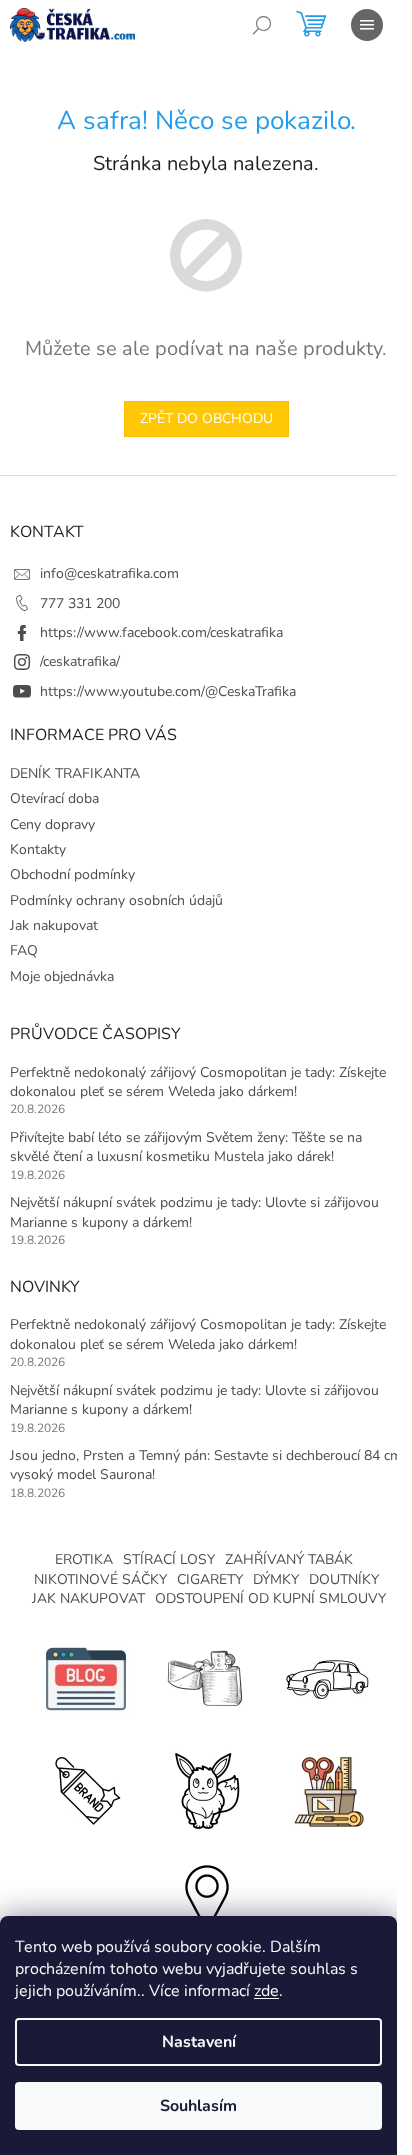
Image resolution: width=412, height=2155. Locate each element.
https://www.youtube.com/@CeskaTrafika (168, 691)
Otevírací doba (54, 798)
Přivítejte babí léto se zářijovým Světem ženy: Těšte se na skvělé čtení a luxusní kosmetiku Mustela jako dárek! (186, 1147)
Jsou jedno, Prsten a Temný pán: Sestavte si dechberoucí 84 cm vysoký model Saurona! (206, 1465)
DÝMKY (276, 1579)
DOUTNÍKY (344, 1579)
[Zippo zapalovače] (206, 1677)
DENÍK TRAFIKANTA (75, 773)
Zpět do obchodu (206, 418)
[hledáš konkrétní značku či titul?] (86, 1787)
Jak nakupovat (54, 925)
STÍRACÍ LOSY (169, 1559)
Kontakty (38, 849)
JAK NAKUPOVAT (88, 1598)
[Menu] (367, 25)
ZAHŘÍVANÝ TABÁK (289, 1559)
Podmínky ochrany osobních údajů (116, 900)
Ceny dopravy (52, 824)
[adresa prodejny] (206, 1897)
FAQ (24, 950)
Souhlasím (198, 2106)
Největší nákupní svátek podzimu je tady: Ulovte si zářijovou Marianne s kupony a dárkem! (194, 1212)
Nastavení (199, 2042)
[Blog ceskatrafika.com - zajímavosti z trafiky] (86, 1677)
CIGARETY (210, 1579)
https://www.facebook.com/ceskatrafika (161, 632)
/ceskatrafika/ (80, 661)
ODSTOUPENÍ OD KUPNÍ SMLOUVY (270, 1598)
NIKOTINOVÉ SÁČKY (100, 1579)
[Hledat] (262, 25)
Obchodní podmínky (72, 874)
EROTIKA (84, 1559)
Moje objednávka (62, 976)
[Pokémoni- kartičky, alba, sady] (206, 1787)
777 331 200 (80, 603)
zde (266, 1991)
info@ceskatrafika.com (109, 573)
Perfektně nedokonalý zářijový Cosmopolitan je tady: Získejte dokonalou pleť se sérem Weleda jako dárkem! (198, 1082)
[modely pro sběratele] (326, 1677)
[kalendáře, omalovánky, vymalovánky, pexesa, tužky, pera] (326, 1787)
